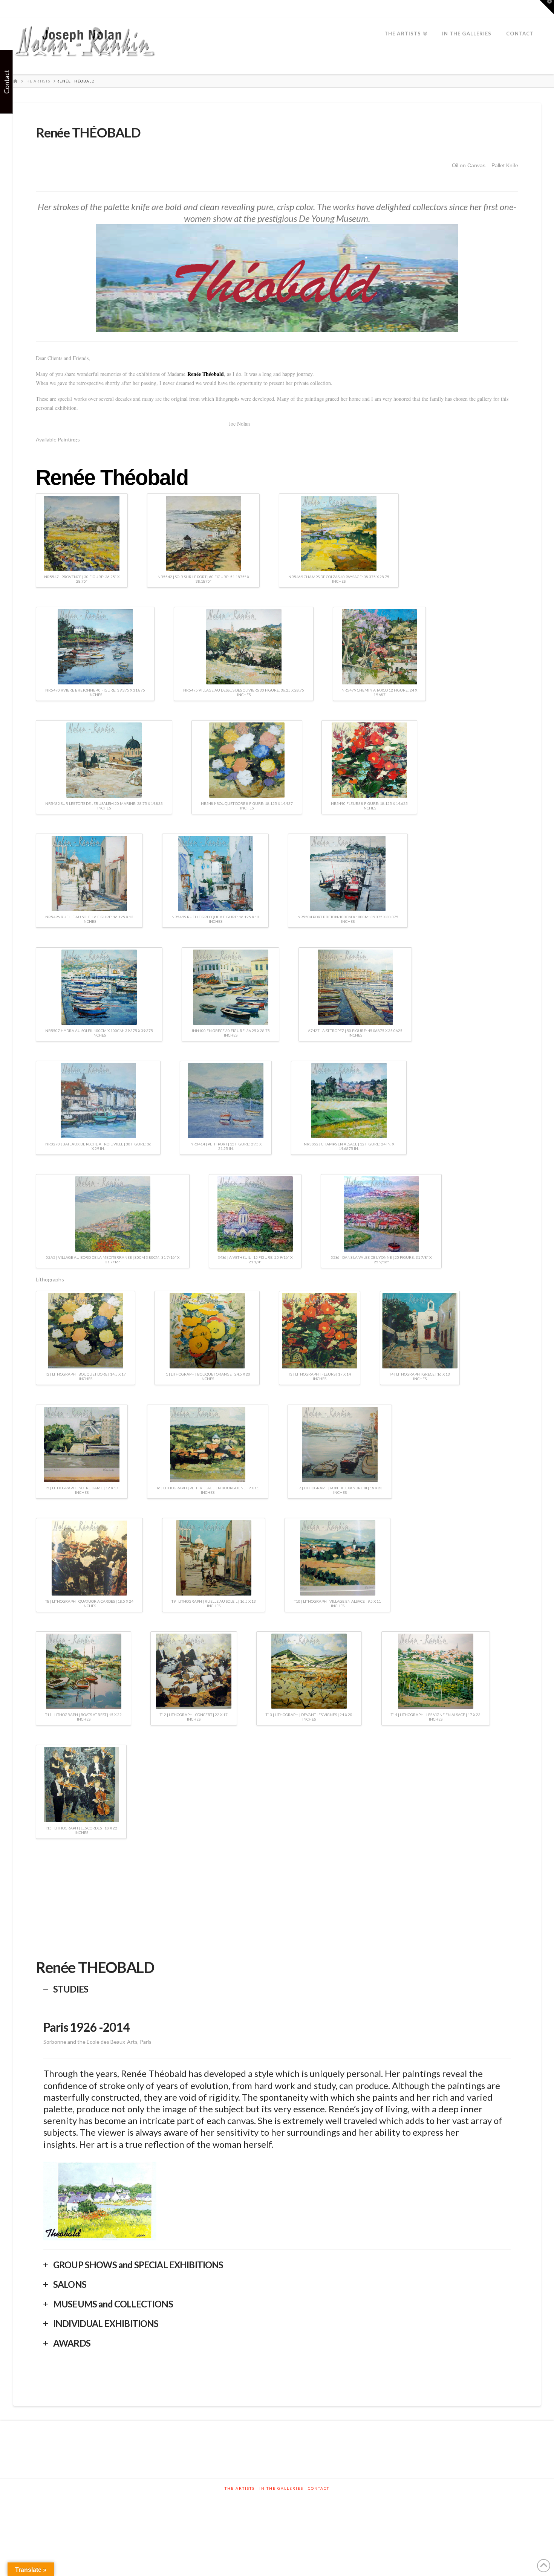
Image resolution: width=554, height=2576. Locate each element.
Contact (319, 2488)
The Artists (240, 2488)
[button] (547, 7)
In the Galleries (281, 2488)
